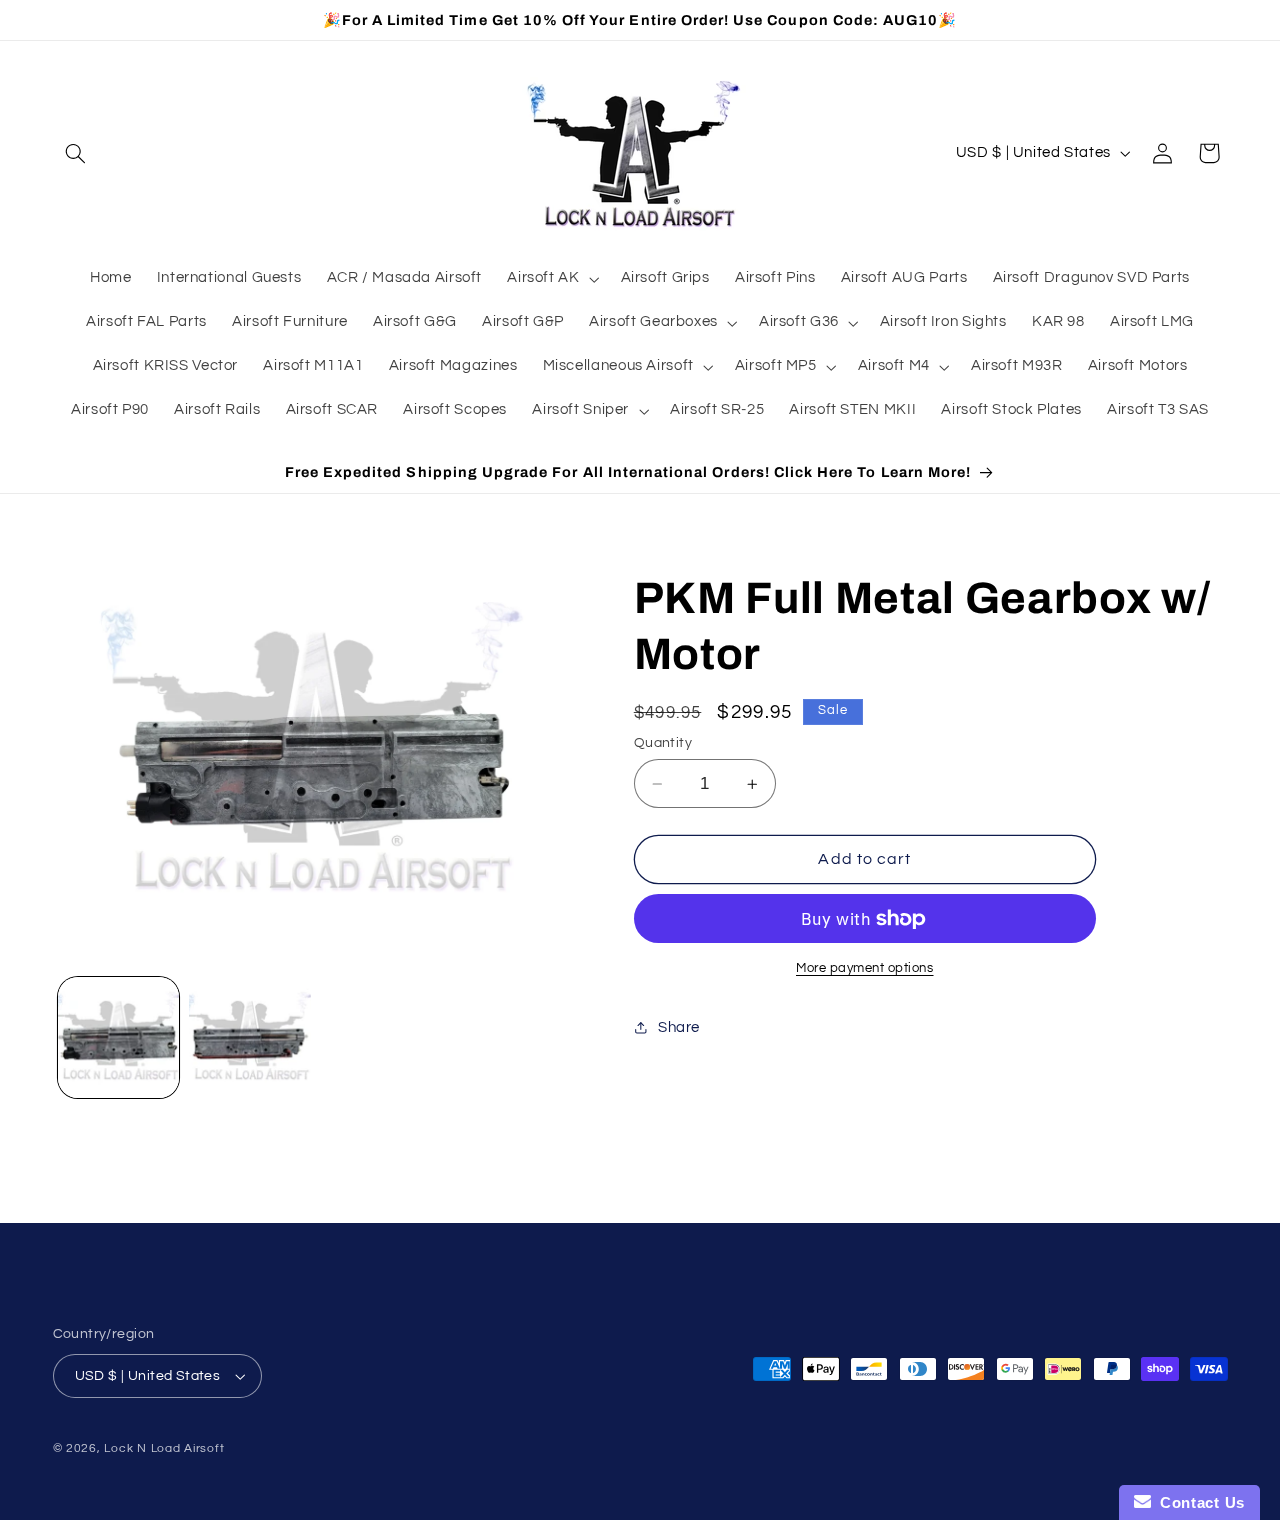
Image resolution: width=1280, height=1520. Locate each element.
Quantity (663, 743)
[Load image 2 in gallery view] (249, 1037)
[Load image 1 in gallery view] (118, 1037)
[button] (76, 153)
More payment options (865, 968)
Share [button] (679, 1027)
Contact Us (1198, 1502)
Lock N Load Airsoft (164, 1448)
